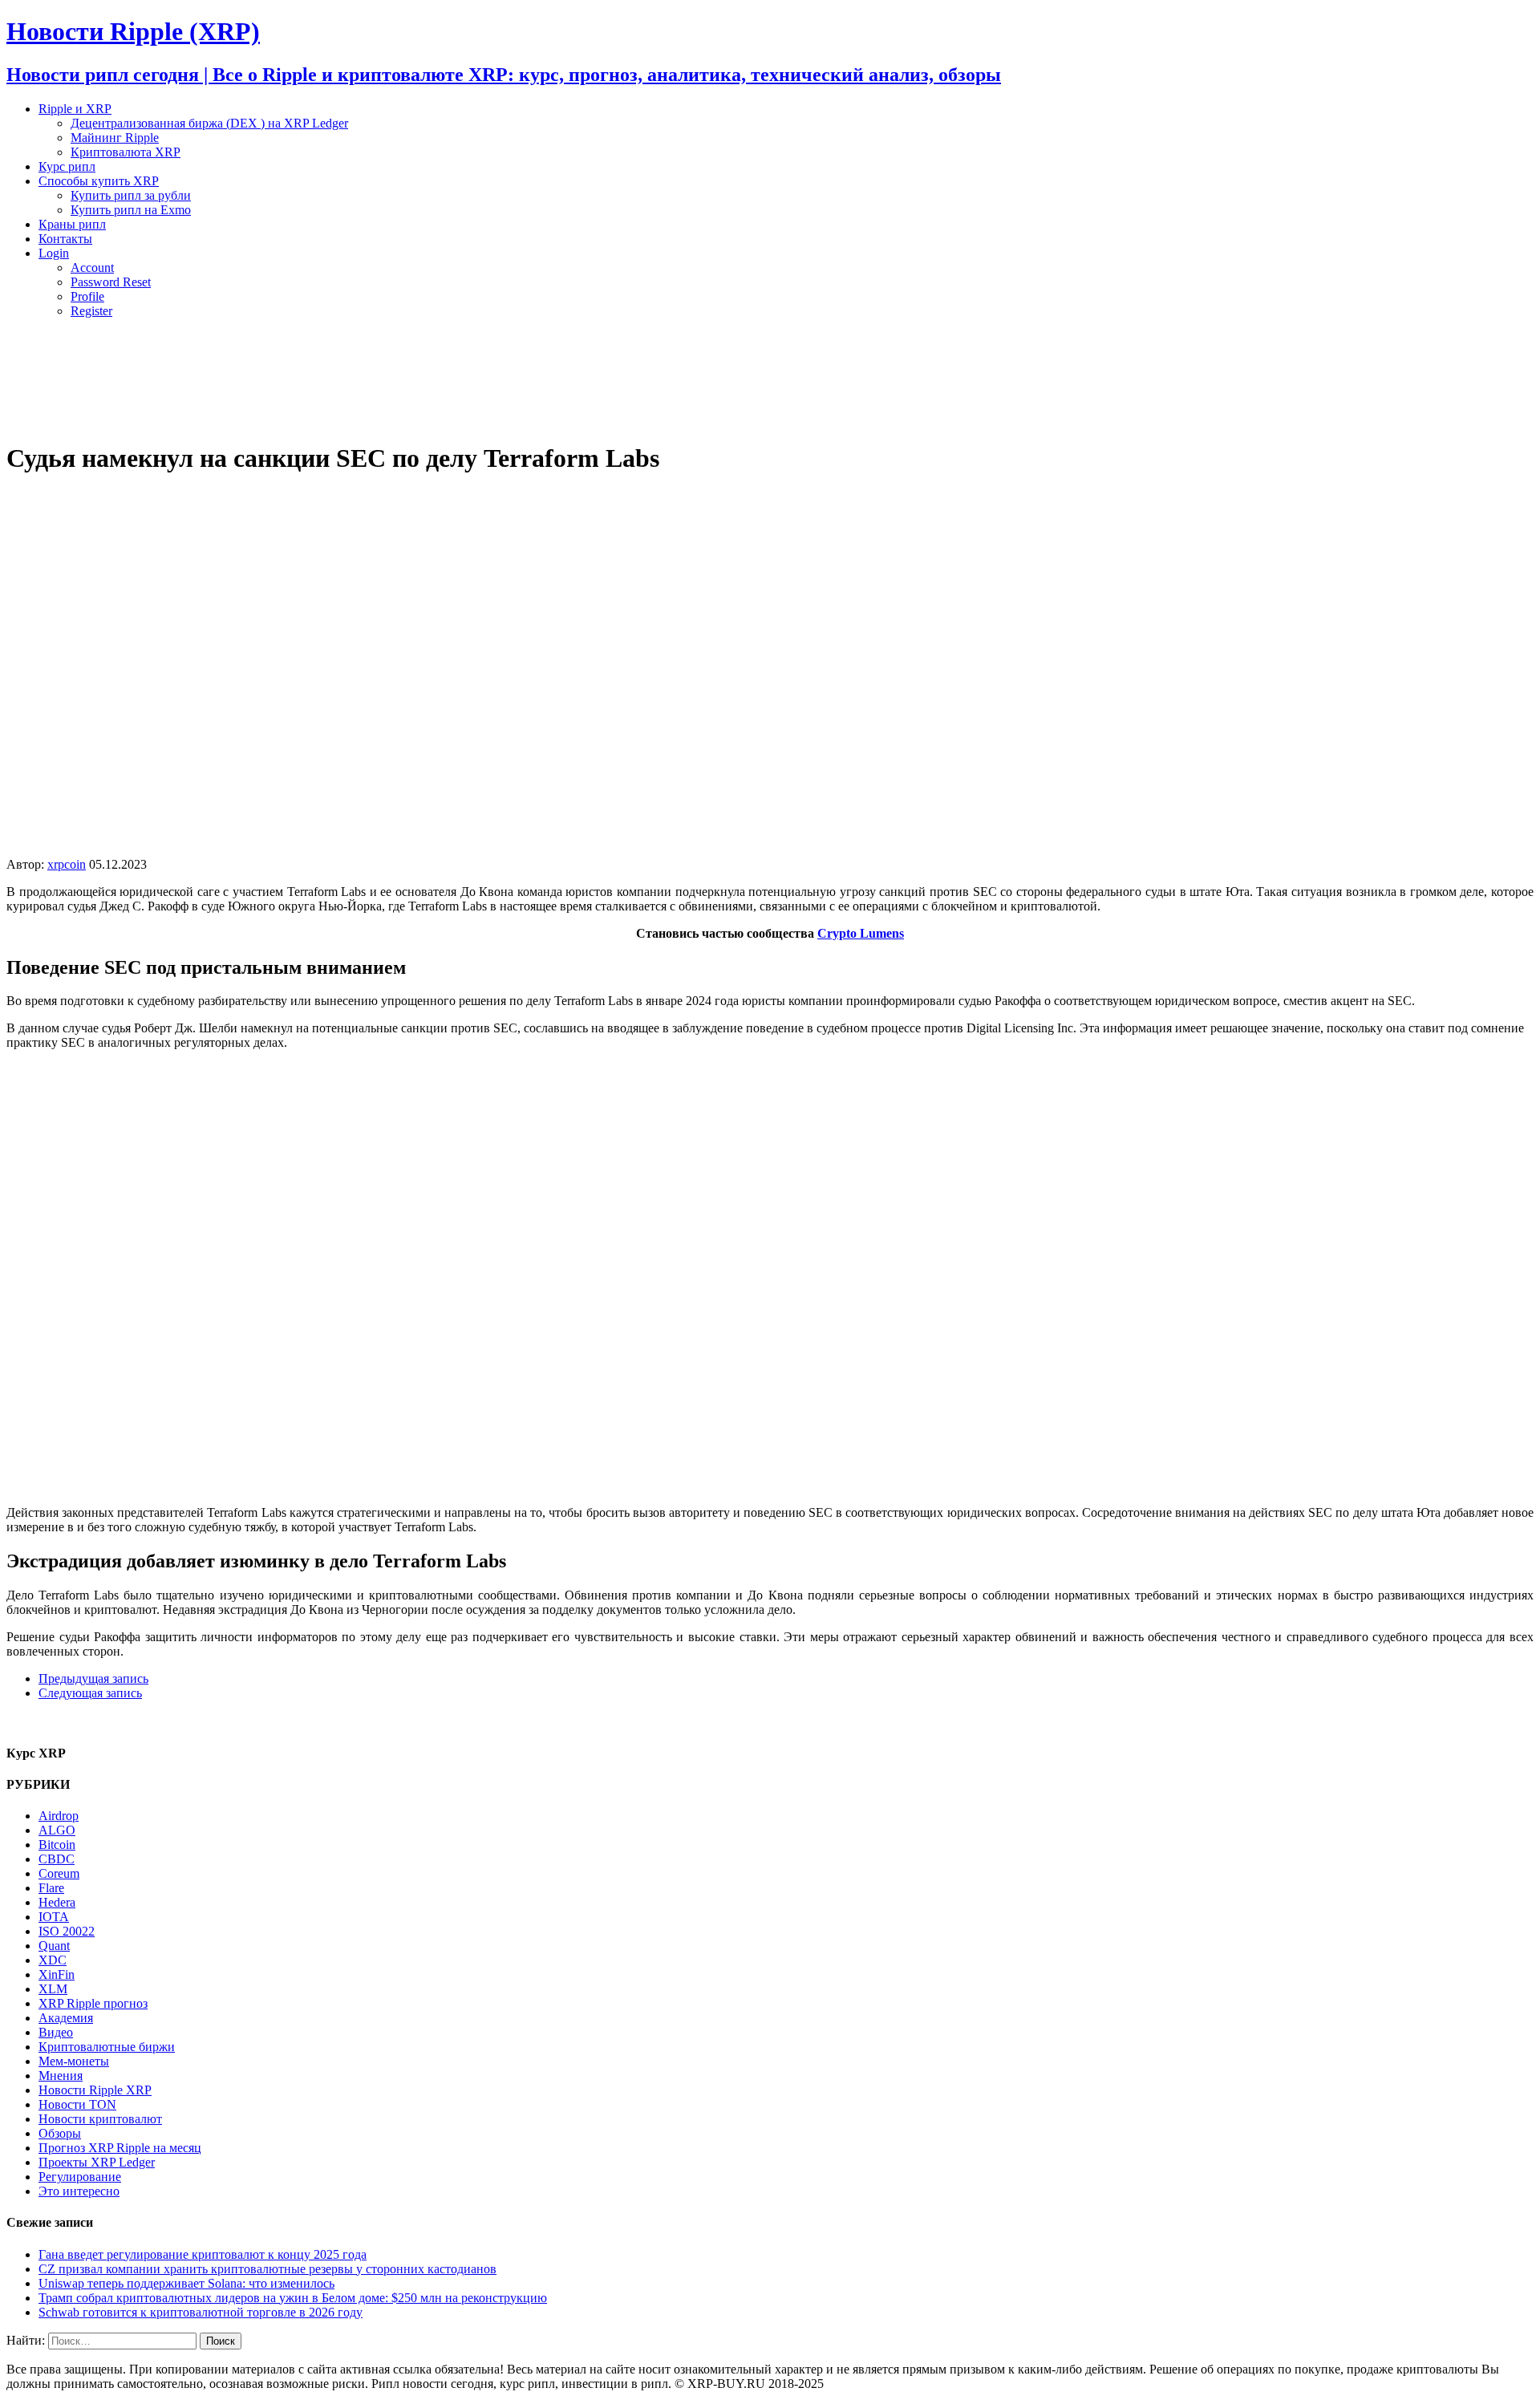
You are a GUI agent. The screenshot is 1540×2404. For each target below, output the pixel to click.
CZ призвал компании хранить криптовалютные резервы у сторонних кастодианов (267, 2269)
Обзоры (60, 2133)
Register (91, 311)
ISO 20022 (67, 1931)
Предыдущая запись (93, 1678)
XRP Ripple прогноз (93, 2003)
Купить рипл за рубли (131, 195)
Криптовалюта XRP (126, 152)
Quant (54, 1946)
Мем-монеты (74, 2061)
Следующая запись (90, 1693)
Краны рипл (72, 224)
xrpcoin (67, 864)
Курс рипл (67, 166)
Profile (87, 296)
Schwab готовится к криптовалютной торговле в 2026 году (201, 2312)
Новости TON (77, 2104)
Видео (56, 2032)
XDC (53, 1960)
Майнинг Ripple (115, 138)
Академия (66, 2018)
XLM (53, 1989)
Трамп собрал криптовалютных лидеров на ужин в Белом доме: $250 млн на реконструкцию (293, 2298)
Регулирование (80, 2177)
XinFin (57, 1974)
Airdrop (59, 1816)
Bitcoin (57, 1845)
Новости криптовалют (100, 2119)
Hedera (57, 1902)
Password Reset (111, 282)
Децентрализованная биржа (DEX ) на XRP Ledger (209, 123)
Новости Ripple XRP (95, 2090)
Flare (51, 1888)
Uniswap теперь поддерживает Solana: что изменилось (186, 2283)
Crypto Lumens (861, 933)
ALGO (57, 1830)
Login (54, 253)
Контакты (65, 239)
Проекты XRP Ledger (97, 2162)
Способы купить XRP (99, 181)
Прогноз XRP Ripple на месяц (120, 2148)
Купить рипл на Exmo (131, 210)
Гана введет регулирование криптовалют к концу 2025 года (203, 2254)
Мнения (61, 2076)
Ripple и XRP (75, 109)
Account (92, 268)
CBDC (57, 1859)
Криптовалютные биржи (107, 2047)
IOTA (54, 1917)
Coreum (59, 1873)
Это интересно (79, 2191)
